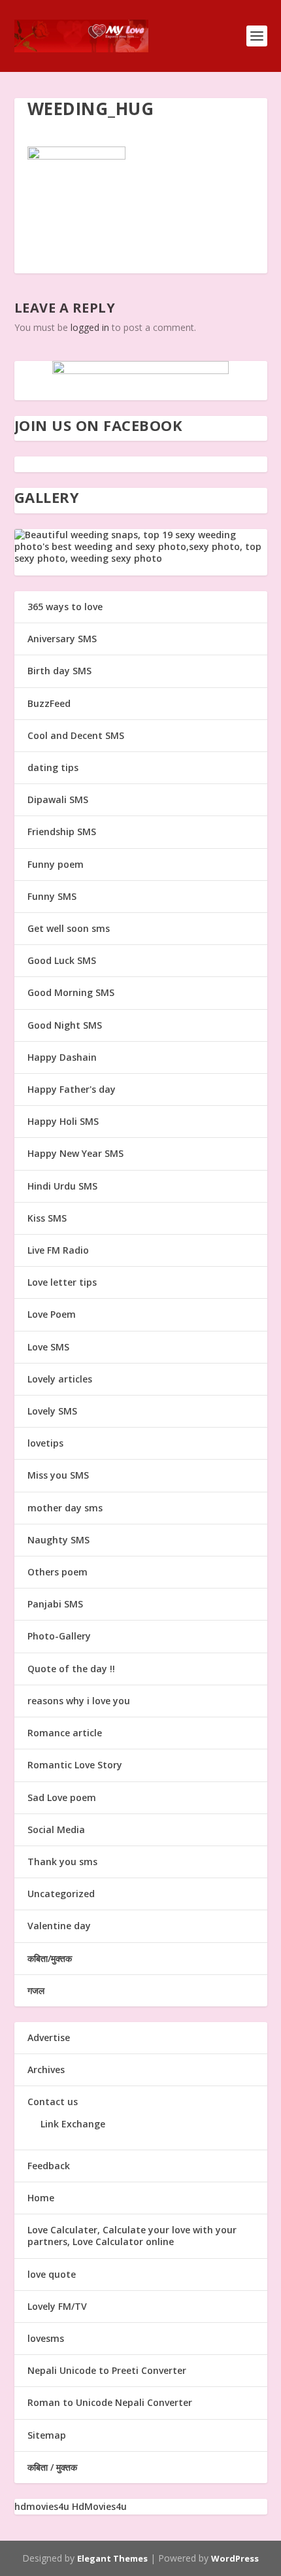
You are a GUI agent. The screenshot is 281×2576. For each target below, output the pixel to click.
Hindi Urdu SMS (62, 1186)
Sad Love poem (62, 1797)
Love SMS (48, 1347)
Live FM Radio (58, 1250)
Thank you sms (62, 1862)
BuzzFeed (49, 703)
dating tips (53, 767)
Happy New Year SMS (75, 1153)
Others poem (58, 1572)
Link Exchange (73, 2124)
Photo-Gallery (59, 1636)
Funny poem (56, 864)
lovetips (45, 1443)
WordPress (235, 2558)
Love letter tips (62, 1282)
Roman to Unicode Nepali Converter (110, 2402)
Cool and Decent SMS (76, 735)
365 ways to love (65, 607)
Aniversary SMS (62, 639)
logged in (90, 327)
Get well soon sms (69, 928)
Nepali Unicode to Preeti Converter (107, 2370)
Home (41, 2198)
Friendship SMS (62, 832)
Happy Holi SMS (63, 1121)
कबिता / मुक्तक (52, 2467)
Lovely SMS (52, 1411)
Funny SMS (52, 896)
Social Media (56, 1829)
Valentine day (59, 1926)
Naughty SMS (58, 1540)
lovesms (46, 2338)
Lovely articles (60, 1379)
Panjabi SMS (55, 1604)
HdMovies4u (99, 2506)
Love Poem (52, 1314)
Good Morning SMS (71, 992)
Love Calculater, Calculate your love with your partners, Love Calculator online (132, 2236)
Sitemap (47, 2435)
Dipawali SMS (58, 799)
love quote (52, 2274)
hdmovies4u (42, 2506)
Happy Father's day (72, 1089)
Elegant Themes (112, 2558)
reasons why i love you (79, 1701)
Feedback (49, 2166)
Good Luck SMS (62, 960)
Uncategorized (61, 1894)
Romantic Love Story (75, 1765)
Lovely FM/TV (57, 2306)
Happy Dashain (62, 1057)
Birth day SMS (59, 671)
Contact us (53, 2102)
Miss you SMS (58, 1475)
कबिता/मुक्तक (50, 1958)
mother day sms (65, 1508)
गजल (36, 1990)
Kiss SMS (47, 1218)
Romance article (65, 1733)
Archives (46, 2069)
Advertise (49, 2037)
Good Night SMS (65, 1025)
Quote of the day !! (71, 1669)
